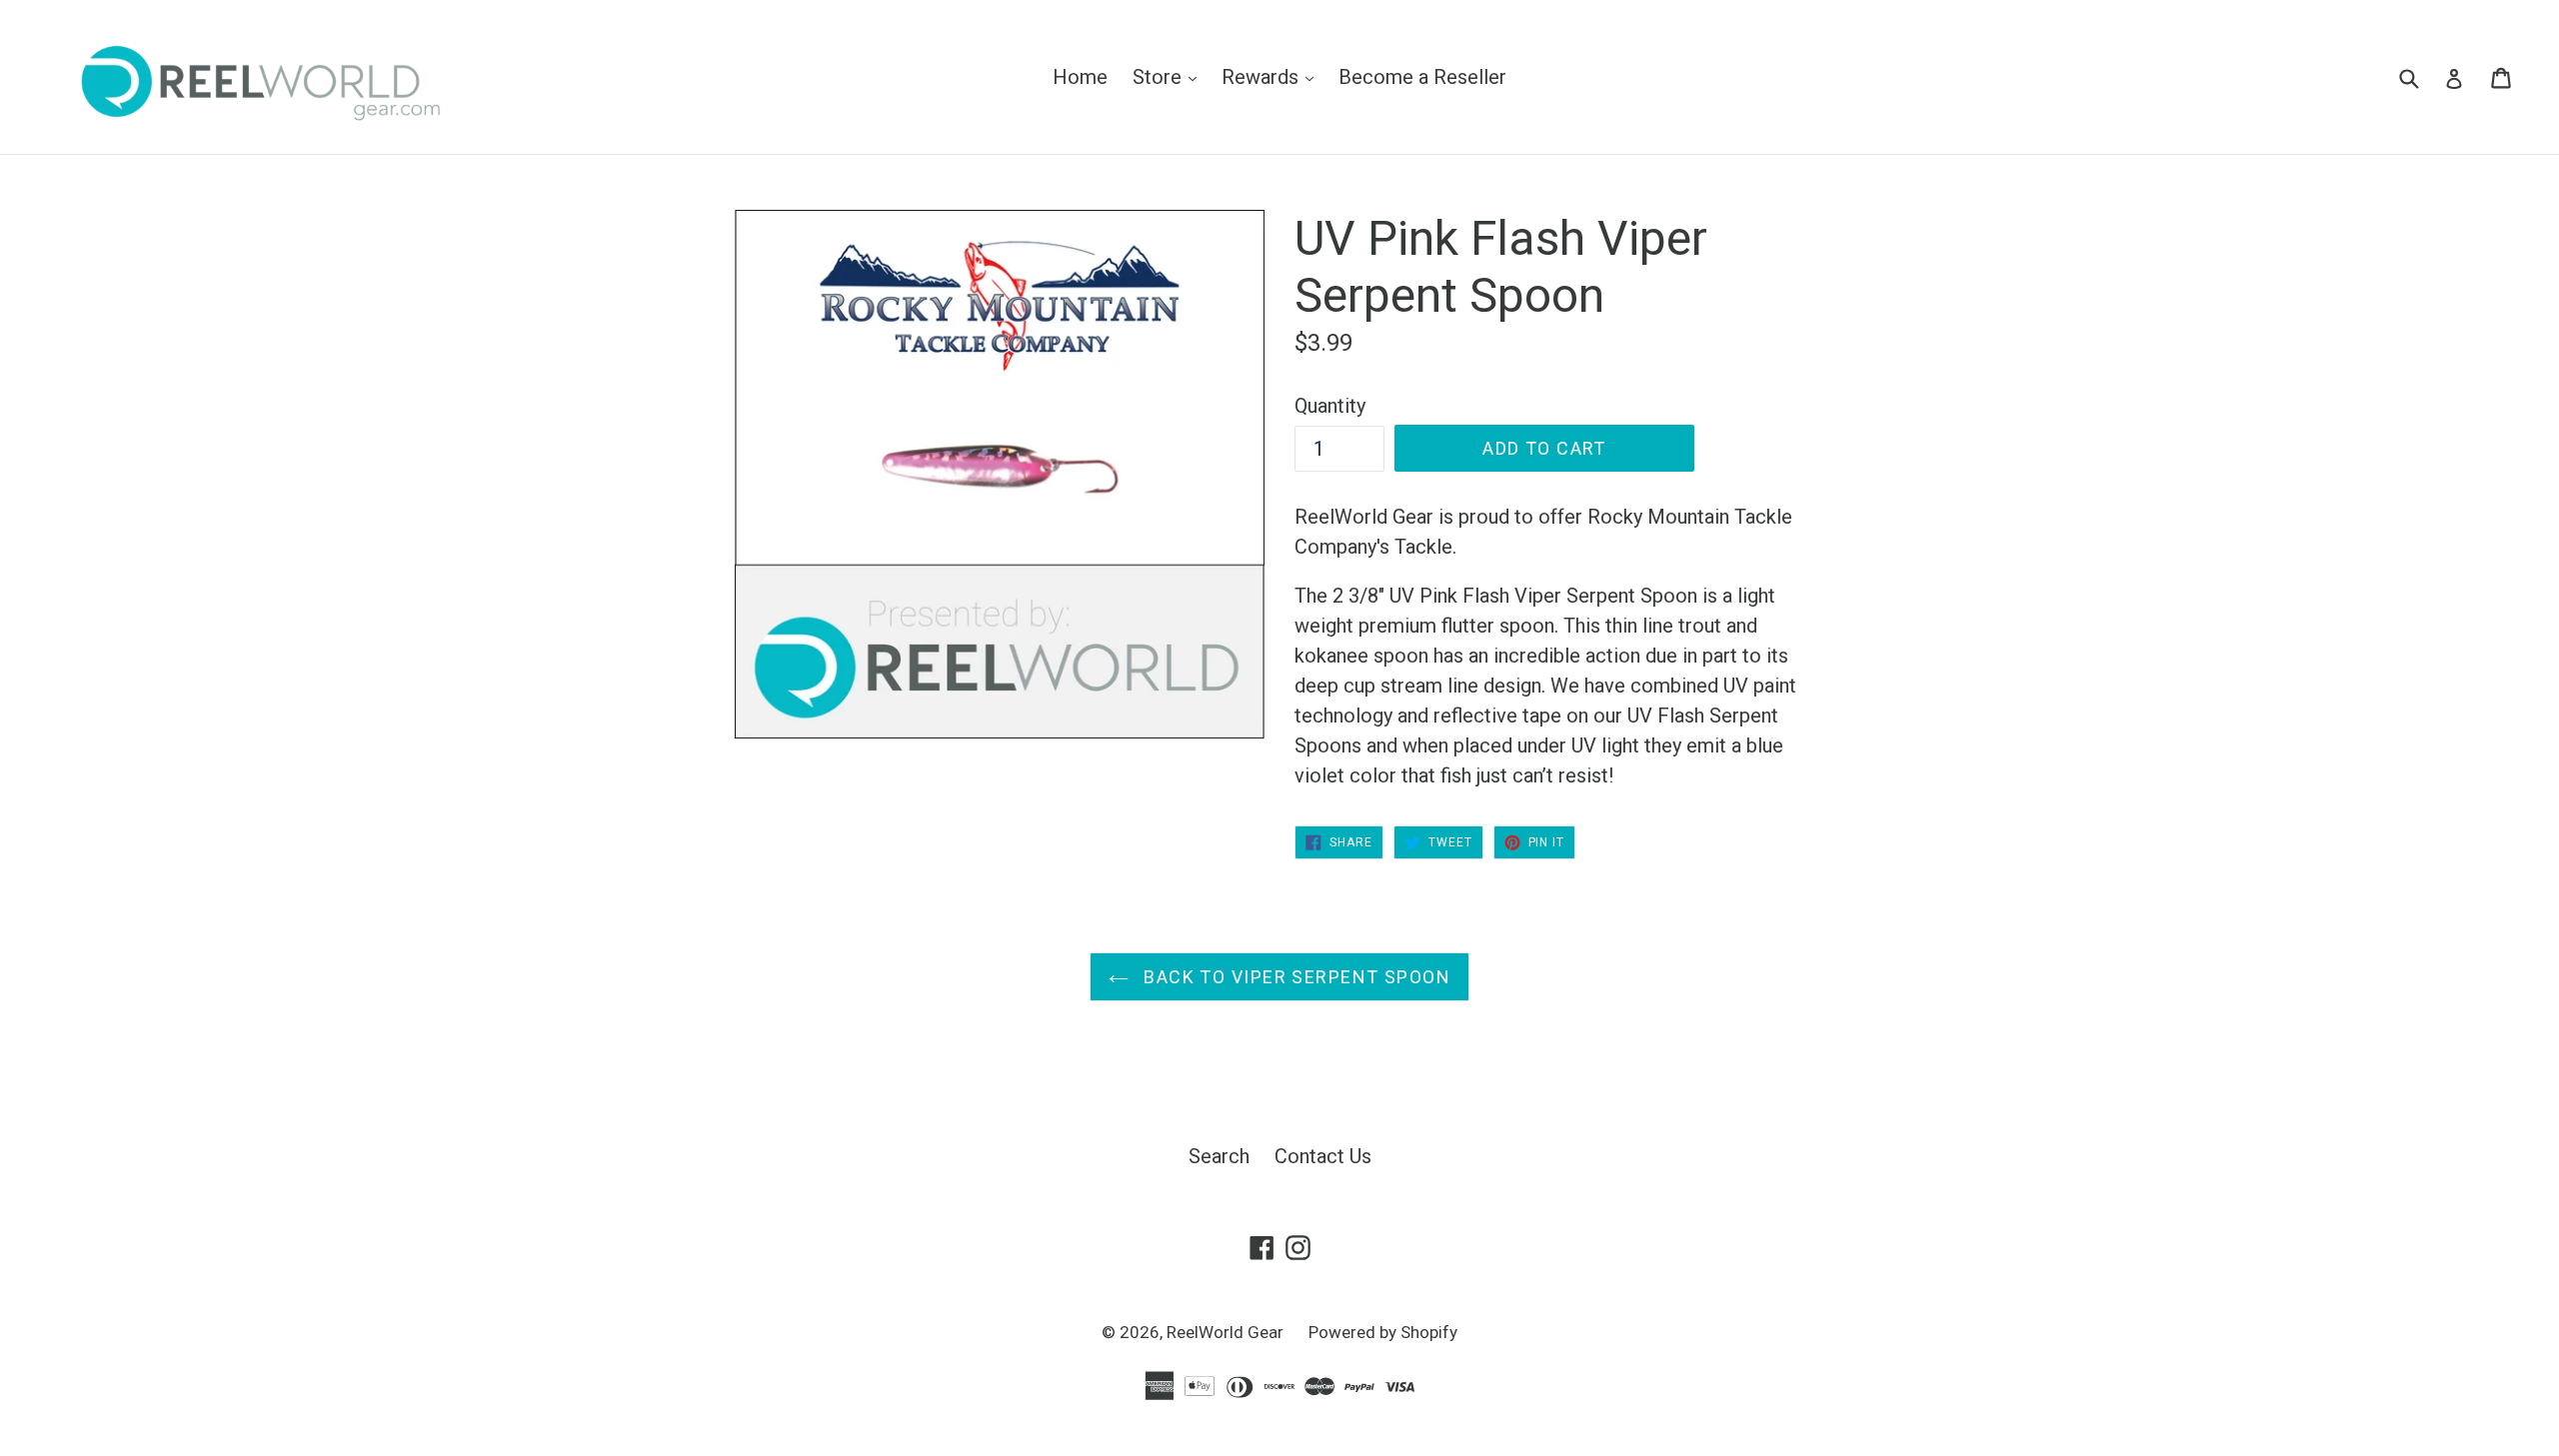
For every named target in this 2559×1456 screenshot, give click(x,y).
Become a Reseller (1422, 77)
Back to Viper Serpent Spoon (1294, 977)
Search (1219, 1156)
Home (1080, 77)
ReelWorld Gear (1225, 1332)
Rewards (1273, 76)
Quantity (1330, 406)
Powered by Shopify (1383, 1332)
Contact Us (1323, 1156)
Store (1170, 76)
